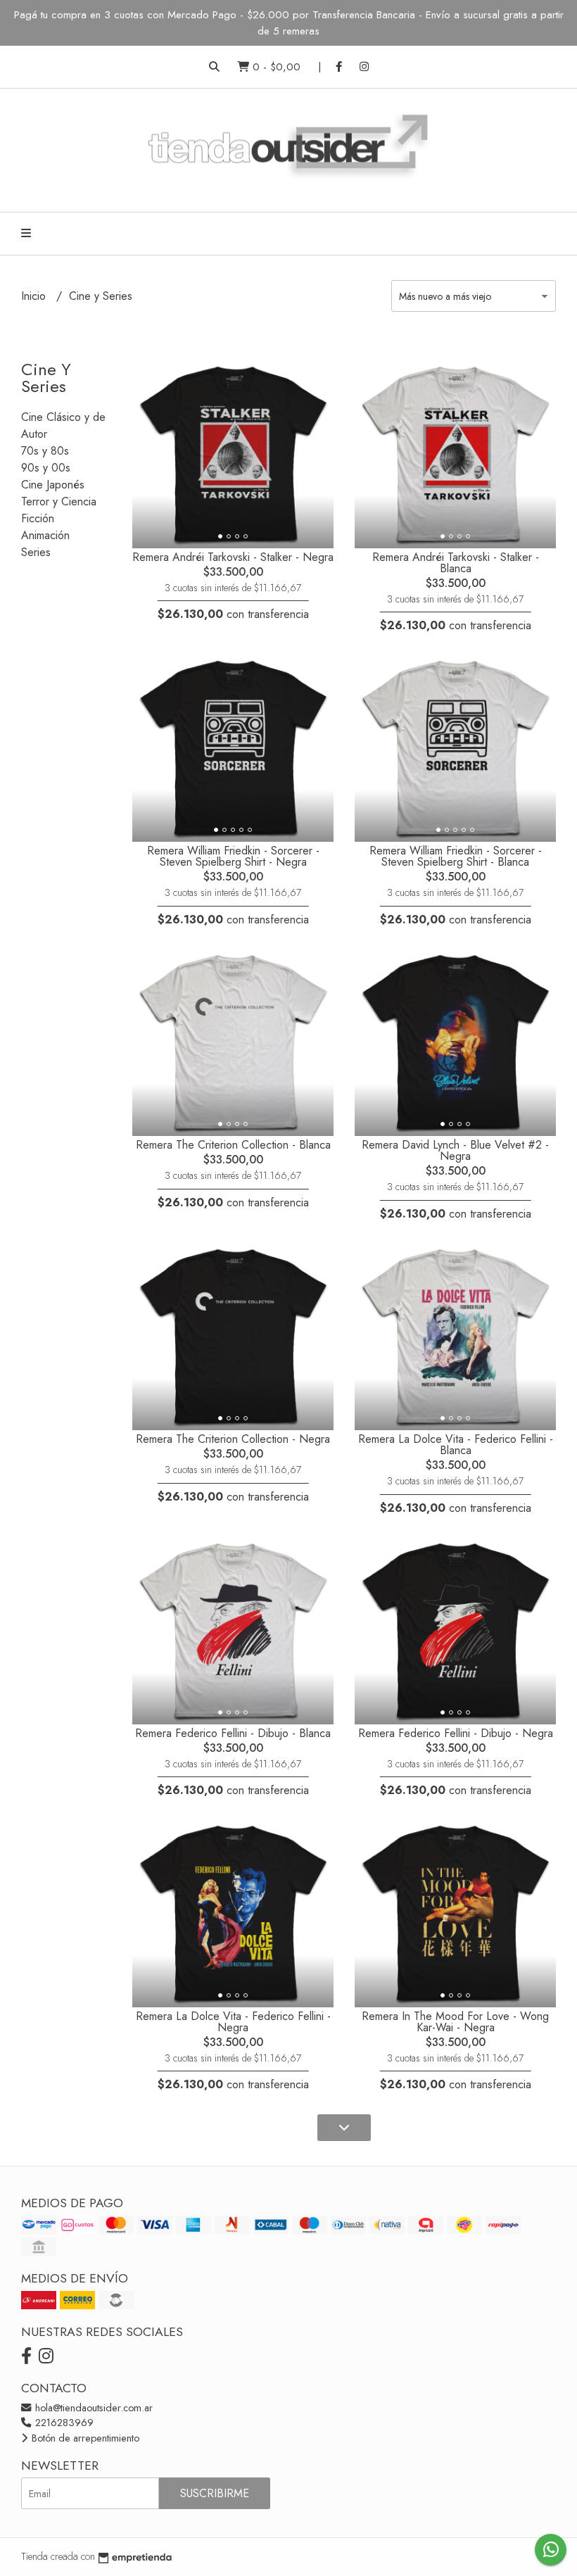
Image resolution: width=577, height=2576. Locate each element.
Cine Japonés (53, 485)
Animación (45, 535)
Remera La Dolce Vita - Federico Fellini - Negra (233, 2022)
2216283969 (63, 2423)
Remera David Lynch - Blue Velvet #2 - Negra (455, 1150)
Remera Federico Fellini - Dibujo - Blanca (233, 1733)
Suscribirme (215, 2493)
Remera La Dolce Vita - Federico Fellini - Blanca (456, 1445)
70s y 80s (45, 451)
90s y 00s (46, 468)
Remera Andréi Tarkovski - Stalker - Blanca (456, 563)
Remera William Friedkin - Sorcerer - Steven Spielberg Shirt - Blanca (456, 856)
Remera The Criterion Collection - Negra (233, 1439)
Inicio (35, 296)
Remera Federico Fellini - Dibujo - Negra (456, 1733)
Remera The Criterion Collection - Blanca (233, 1145)
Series (36, 552)
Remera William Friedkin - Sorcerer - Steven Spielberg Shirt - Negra (233, 856)
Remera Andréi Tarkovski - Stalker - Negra (233, 557)
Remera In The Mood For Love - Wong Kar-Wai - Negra (455, 2022)
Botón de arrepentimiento (84, 2438)
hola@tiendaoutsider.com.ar (93, 2408)
